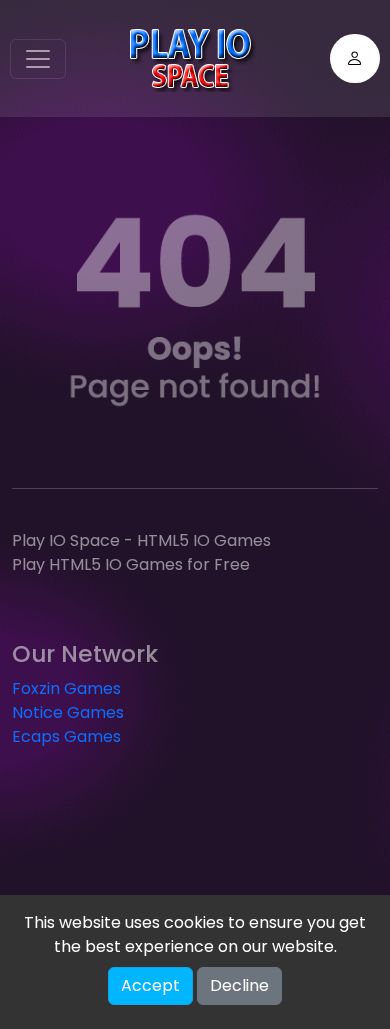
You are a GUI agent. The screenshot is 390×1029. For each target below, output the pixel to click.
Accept (150, 985)
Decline (239, 985)
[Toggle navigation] (38, 59)
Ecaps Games (66, 736)
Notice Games (68, 712)
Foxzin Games (66, 688)
